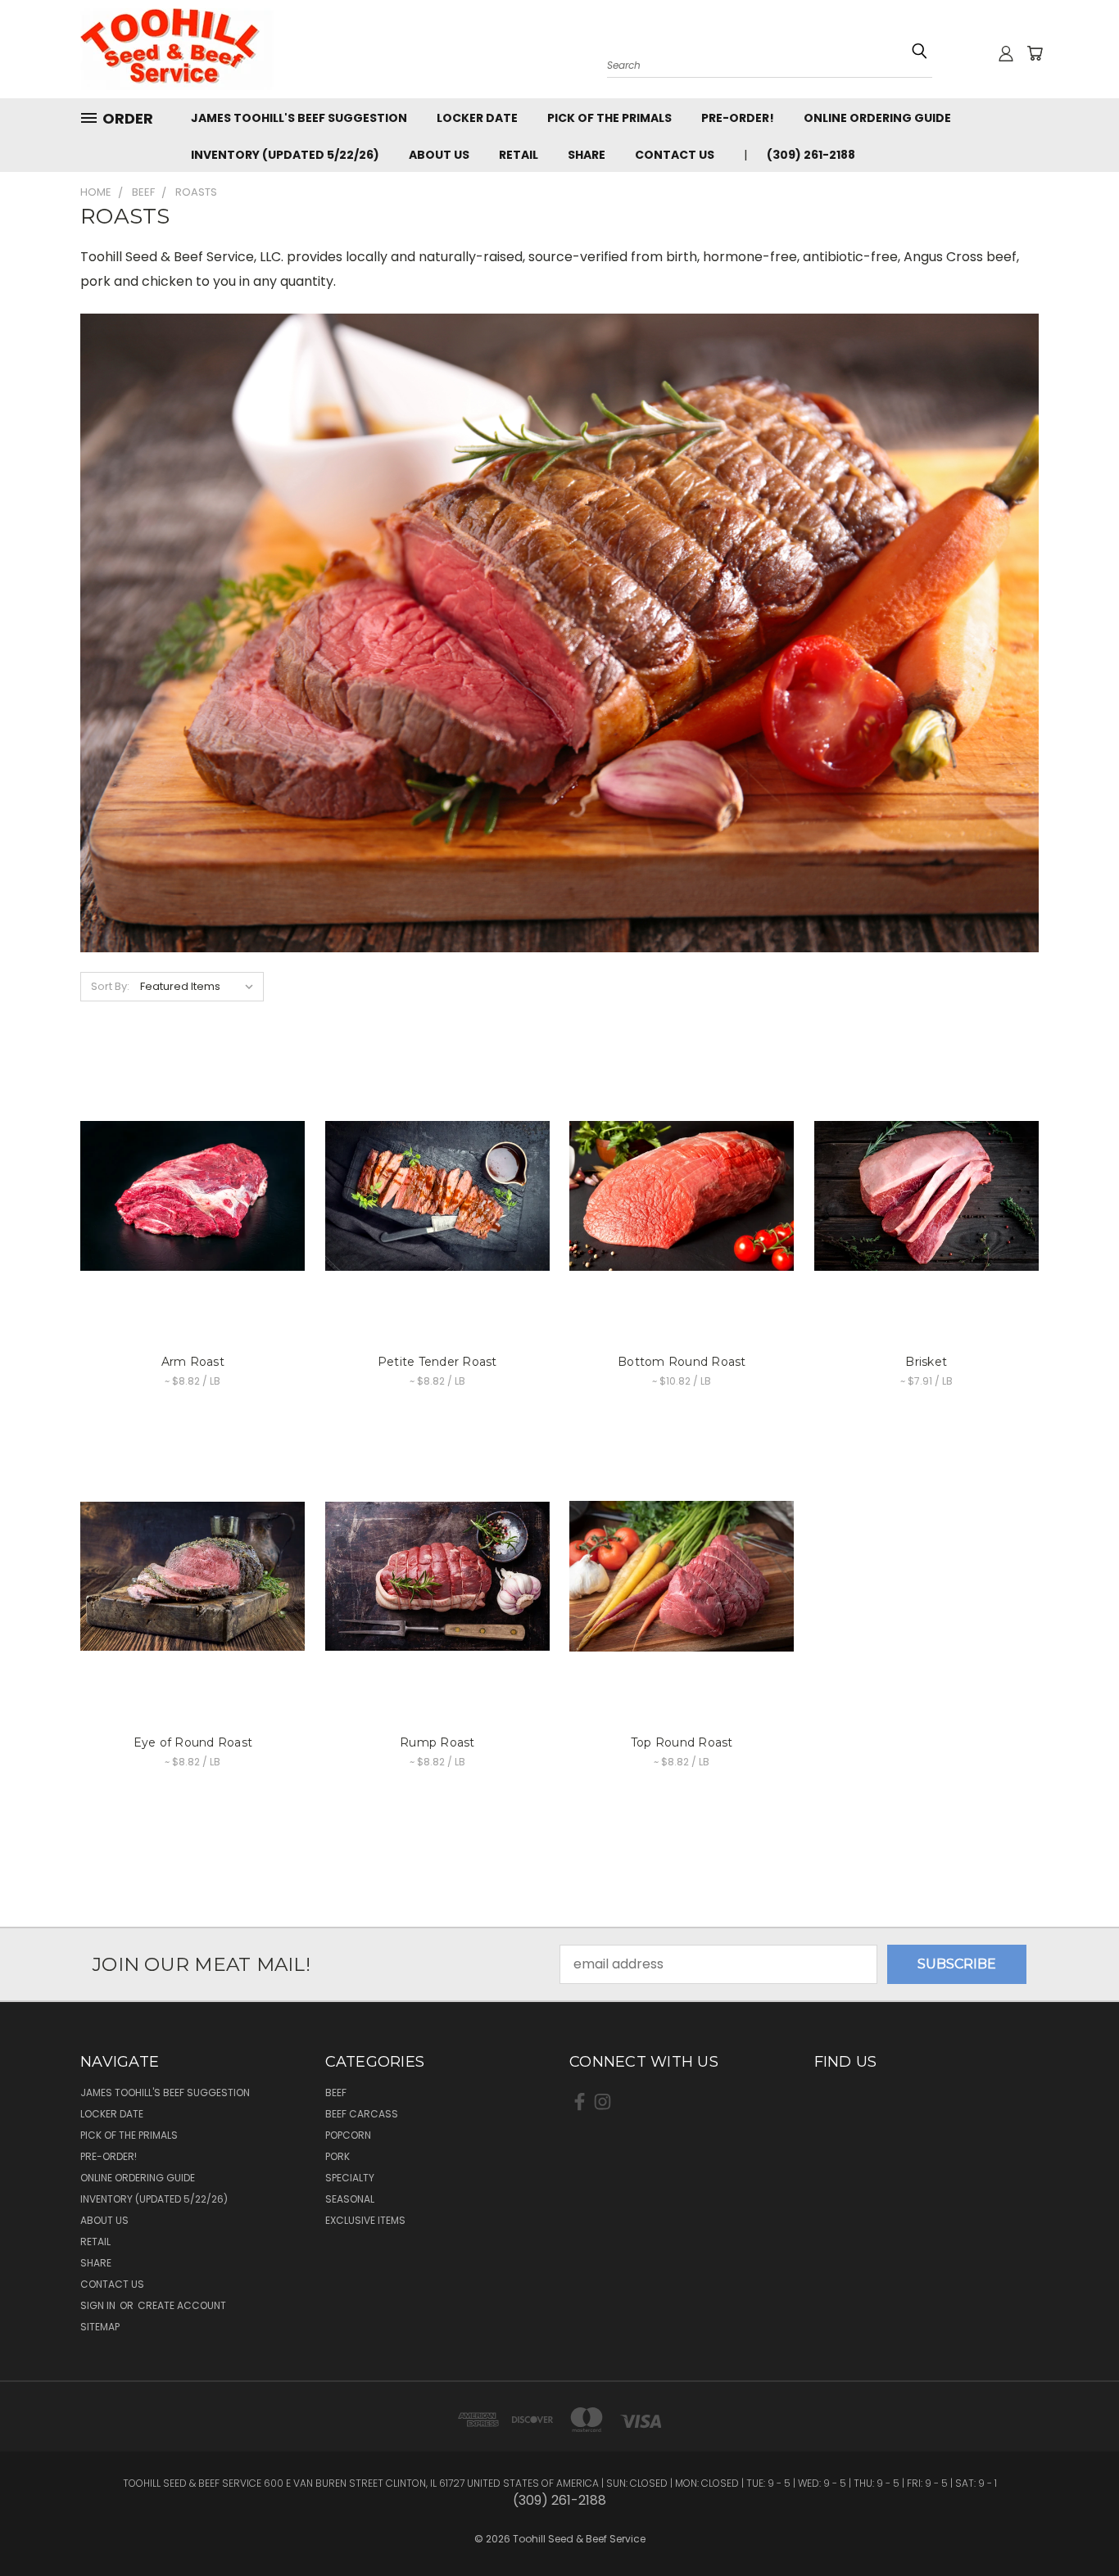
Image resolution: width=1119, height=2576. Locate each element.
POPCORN (348, 2135)
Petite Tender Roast (437, 1362)
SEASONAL (350, 2199)
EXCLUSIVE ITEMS (365, 2220)
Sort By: (110, 986)
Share (587, 155)
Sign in (99, 2305)
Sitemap (100, 2327)
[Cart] (1035, 53)
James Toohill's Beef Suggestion (299, 118)
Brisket (926, 1362)
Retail (519, 155)
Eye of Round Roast (193, 1742)
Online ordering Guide (877, 118)
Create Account (182, 2305)
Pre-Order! (738, 118)
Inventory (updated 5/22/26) (285, 155)
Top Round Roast (682, 1742)
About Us (439, 155)
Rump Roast (437, 1742)
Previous (1073, 2512)
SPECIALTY (350, 2178)
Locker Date (477, 118)
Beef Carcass (362, 2114)
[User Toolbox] (1006, 53)
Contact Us (675, 155)
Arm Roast (193, 1362)
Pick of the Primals (609, 118)
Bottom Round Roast (682, 1362)
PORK (338, 2156)
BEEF (336, 2092)
